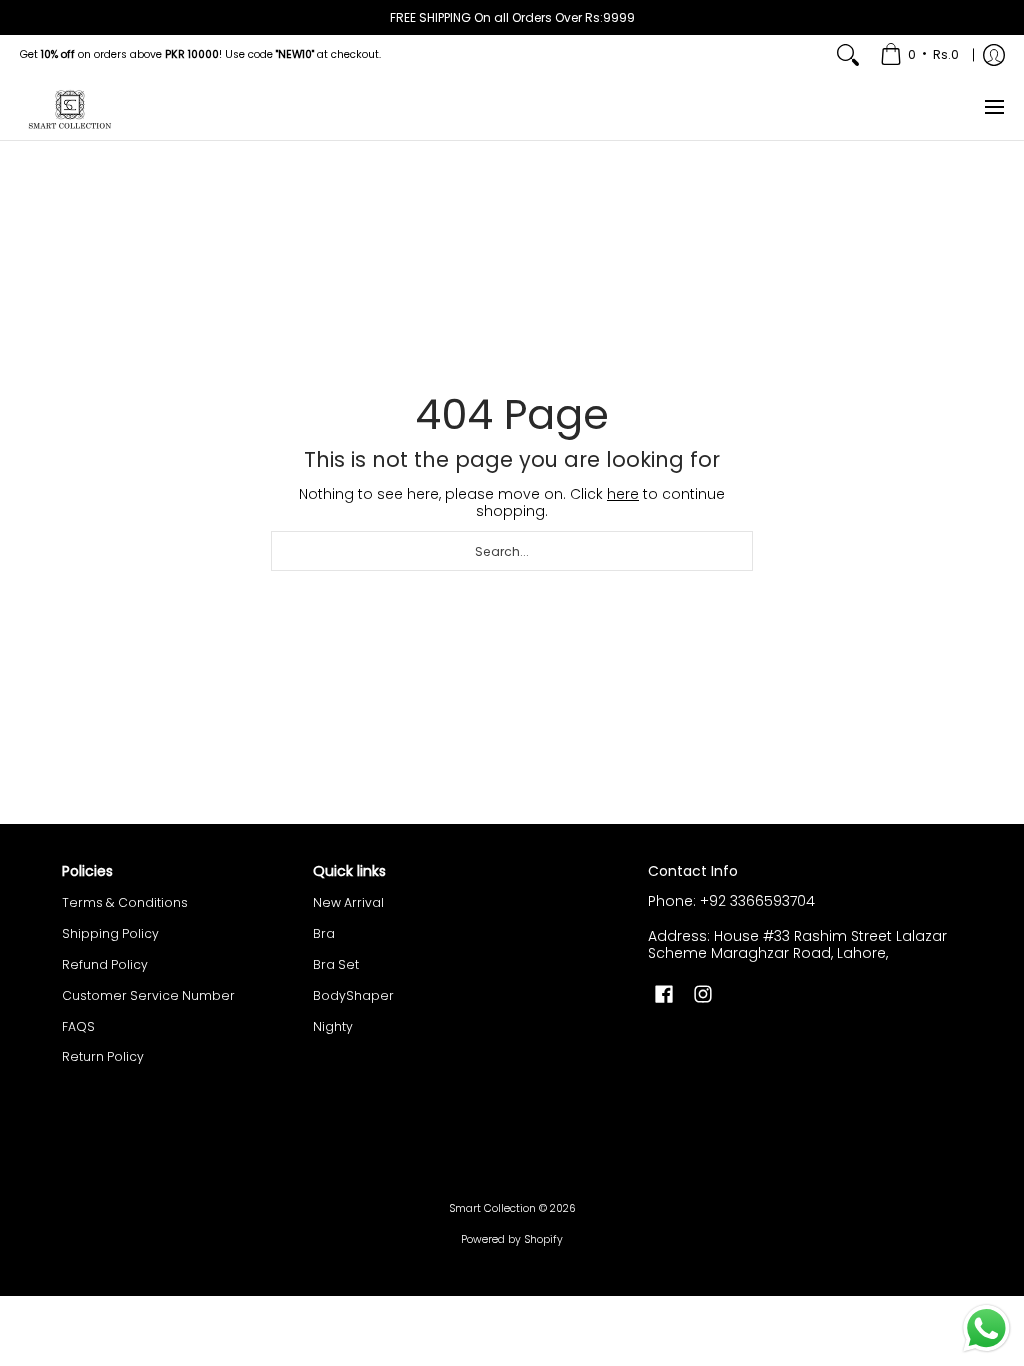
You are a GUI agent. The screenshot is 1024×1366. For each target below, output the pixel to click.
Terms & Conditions (125, 902)
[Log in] (994, 55)
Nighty (333, 1026)
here (623, 494)
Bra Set (336, 964)
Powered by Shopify (512, 1239)
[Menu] (993, 107)
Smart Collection (492, 1208)
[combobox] (512, 551)
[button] (664, 993)
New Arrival (348, 902)
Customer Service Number (148, 995)
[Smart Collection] (70, 107)
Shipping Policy (110, 933)
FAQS (78, 1026)
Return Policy (103, 1056)
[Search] (848, 55)
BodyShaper (353, 995)
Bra (324, 933)
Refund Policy (105, 964)
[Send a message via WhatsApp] (986, 1328)
